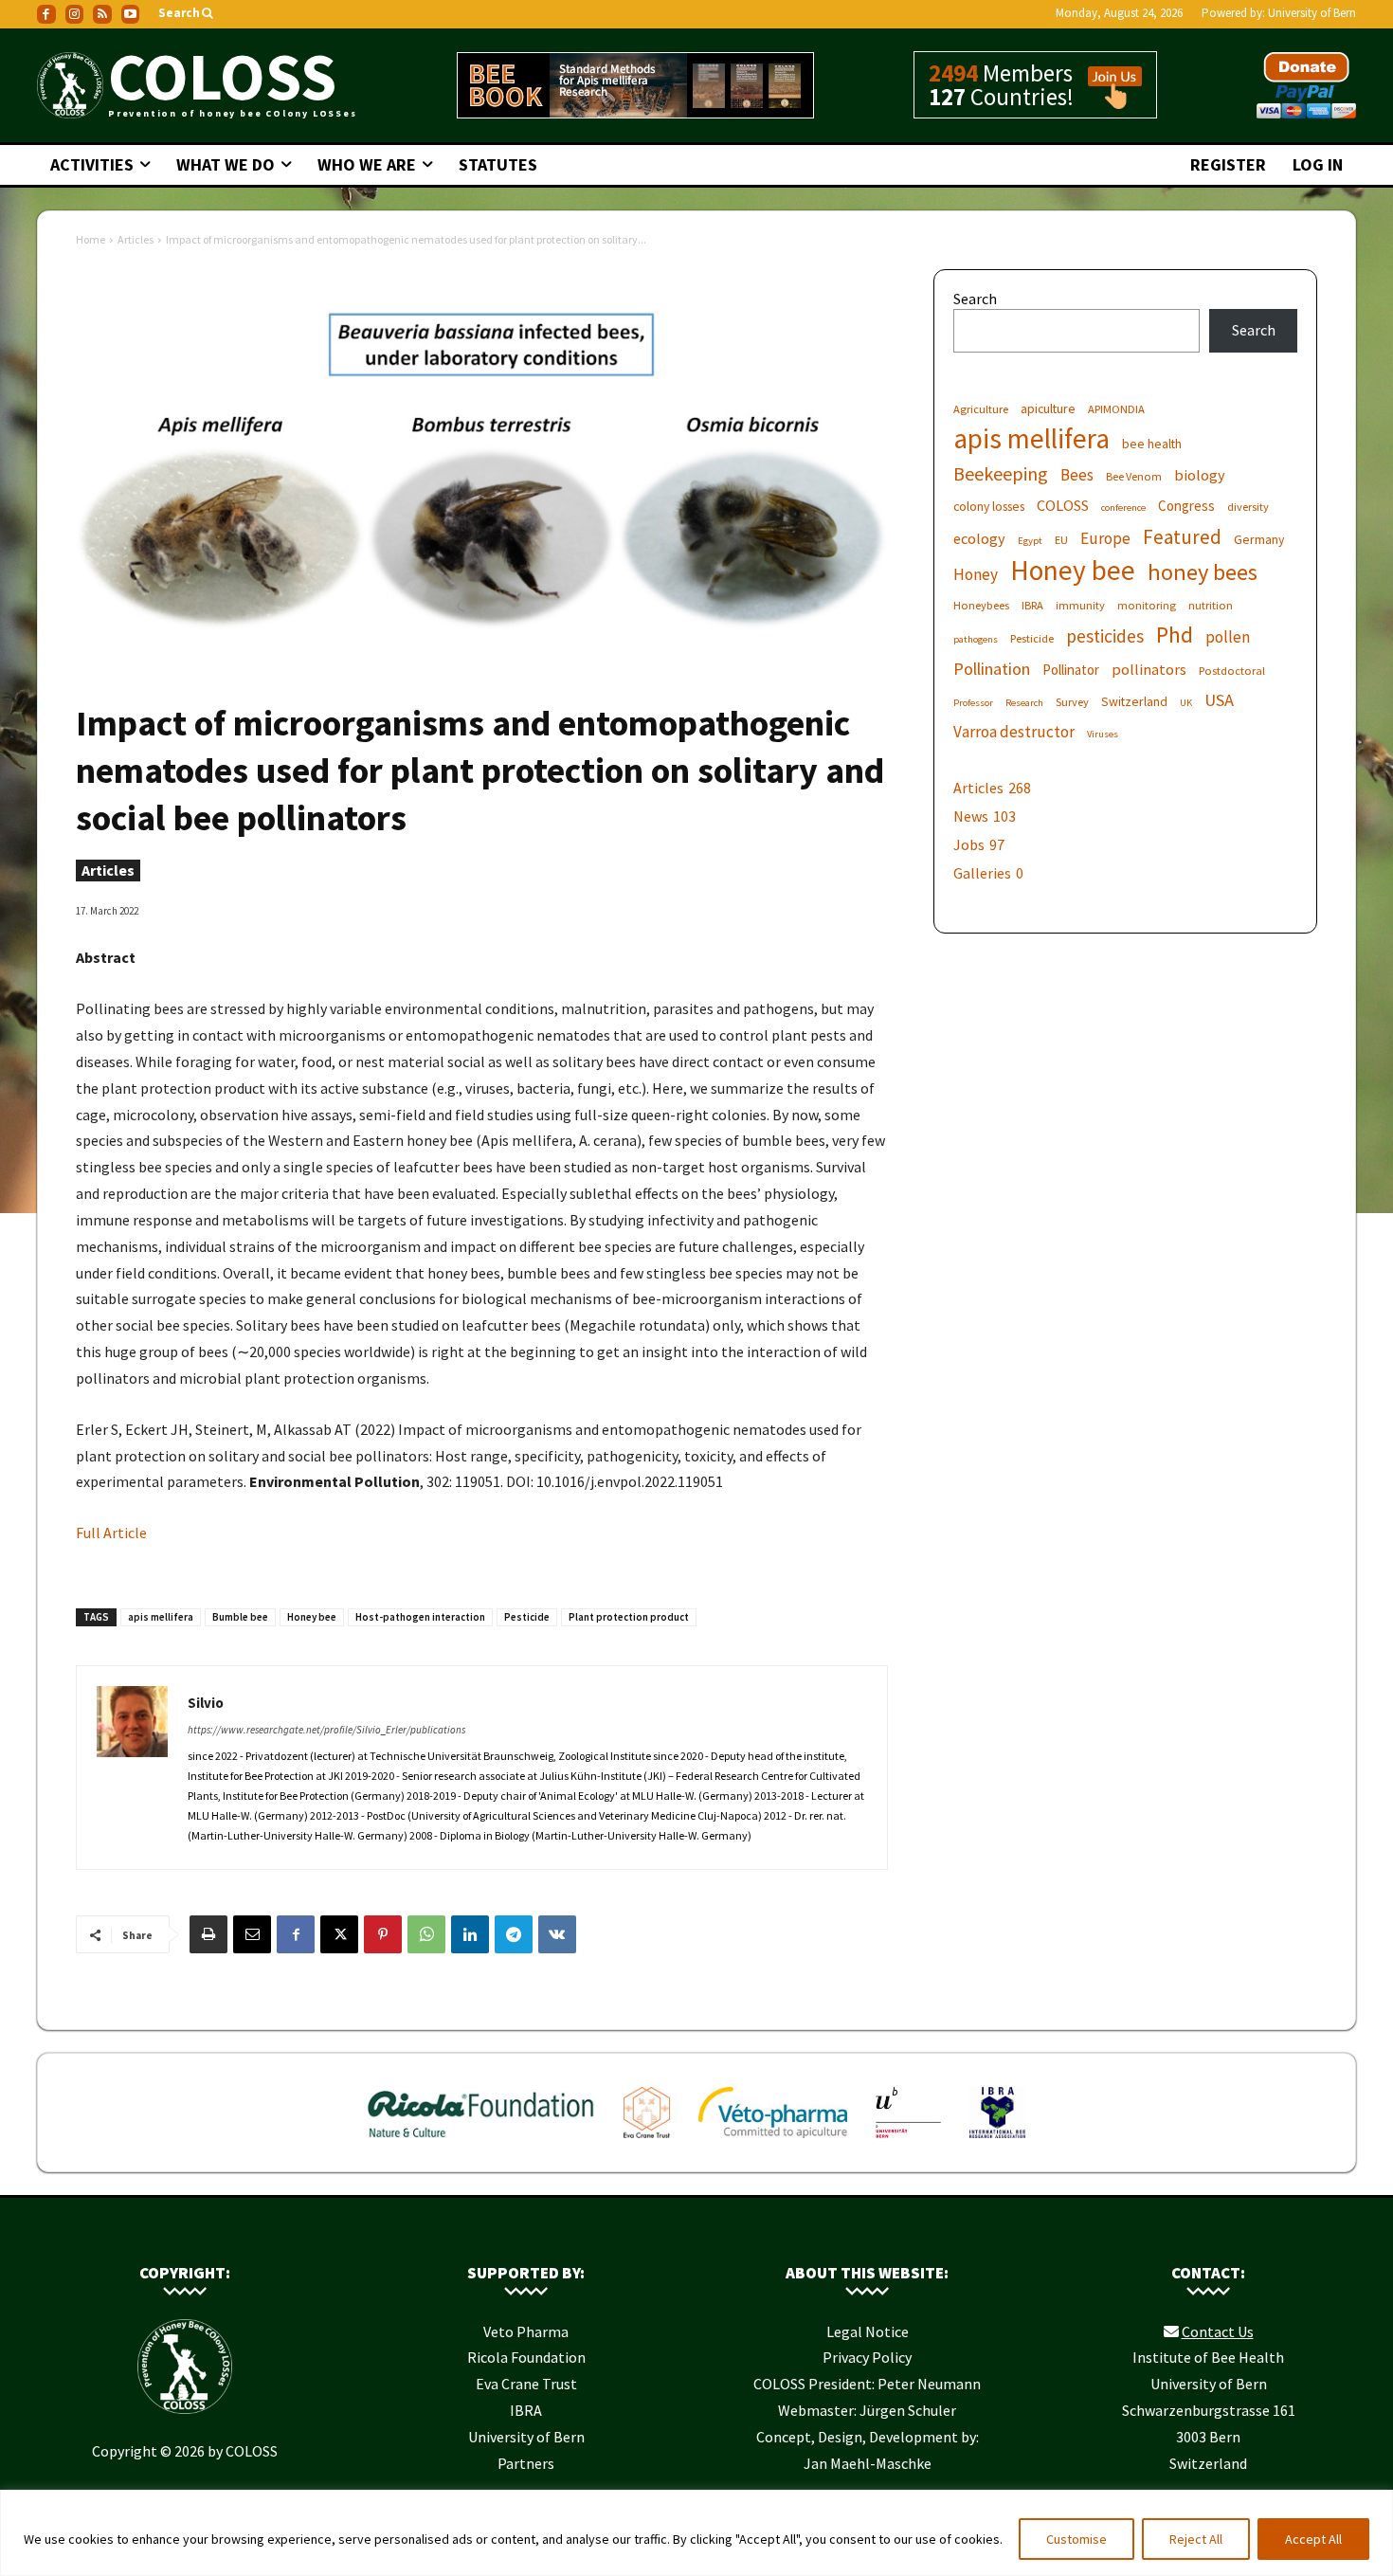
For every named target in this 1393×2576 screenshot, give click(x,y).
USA (1219, 700)
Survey (1072, 702)
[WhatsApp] (426, 1934)
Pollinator (1071, 670)
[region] (696, 2533)
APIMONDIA (1116, 409)
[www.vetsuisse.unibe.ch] (908, 2142)
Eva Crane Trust (526, 2384)
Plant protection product (629, 1617)
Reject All (1196, 2539)
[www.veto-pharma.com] (773, 2142)
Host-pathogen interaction (420, 1617)
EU (1061, 540)
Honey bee (312, 1617)
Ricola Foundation (526, 2357)
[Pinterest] (383, 1934)
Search (975, 299)
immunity (1080, 605)
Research (1024, 703)
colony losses (989, 506)
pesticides (1105, 636)
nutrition (1211, 605)
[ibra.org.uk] (997, 2142)
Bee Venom (1134, 476)
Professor (973, 703)
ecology (979, 538)
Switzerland (1134, 701)
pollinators (1149, 669)
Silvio (206, 1703)
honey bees (1203, 572)
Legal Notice (868, 2331)
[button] (187, 14)
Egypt (1030, 541)
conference (1123, 508)
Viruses (1103, 734)
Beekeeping (1001, 473)
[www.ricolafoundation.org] (482, 2142)
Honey (976, 575)
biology (1200, 475)
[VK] (557, 1934)
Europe (1105, 539)
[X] (339, 1934)
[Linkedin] (470, 1934)
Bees (1077, 475)
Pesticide (527, 1617)
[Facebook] (46, 14)
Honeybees (981, 605)
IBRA (1032, 605)
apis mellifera (161, 1617)
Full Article (111, 1533)
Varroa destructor (1014, 732)
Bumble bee (240, 1617)
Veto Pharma (526, 2331)
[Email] (252, 1934)
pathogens (976, 639)
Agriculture (981, 409)
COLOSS (1063, 505)
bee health (1152, 444)
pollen (1228, 637)
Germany (1259, 539)
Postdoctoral (1232, 671)
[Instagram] (75, 14)
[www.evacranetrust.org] (647, 2142)
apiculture (1048, 408)
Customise (1076, 2539)
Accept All (1313, 2539)
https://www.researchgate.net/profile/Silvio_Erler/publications (326, 1730)
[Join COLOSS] (1108, 100)
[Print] (208, 1934)
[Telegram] (514, 1934)
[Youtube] (131, 14)
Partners (526, 2463)
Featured (1182, 537)
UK (1186, 703)
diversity (1248, 507)
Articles (136, 239)
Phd (1175, 635)
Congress (1186, 506)
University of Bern (1312, 13)
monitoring (1147, 605)
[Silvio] (132, 1768)
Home (90, 239)
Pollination (992, 669)
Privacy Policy (867, 2357)
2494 (953, 73)
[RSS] (102, 14)
